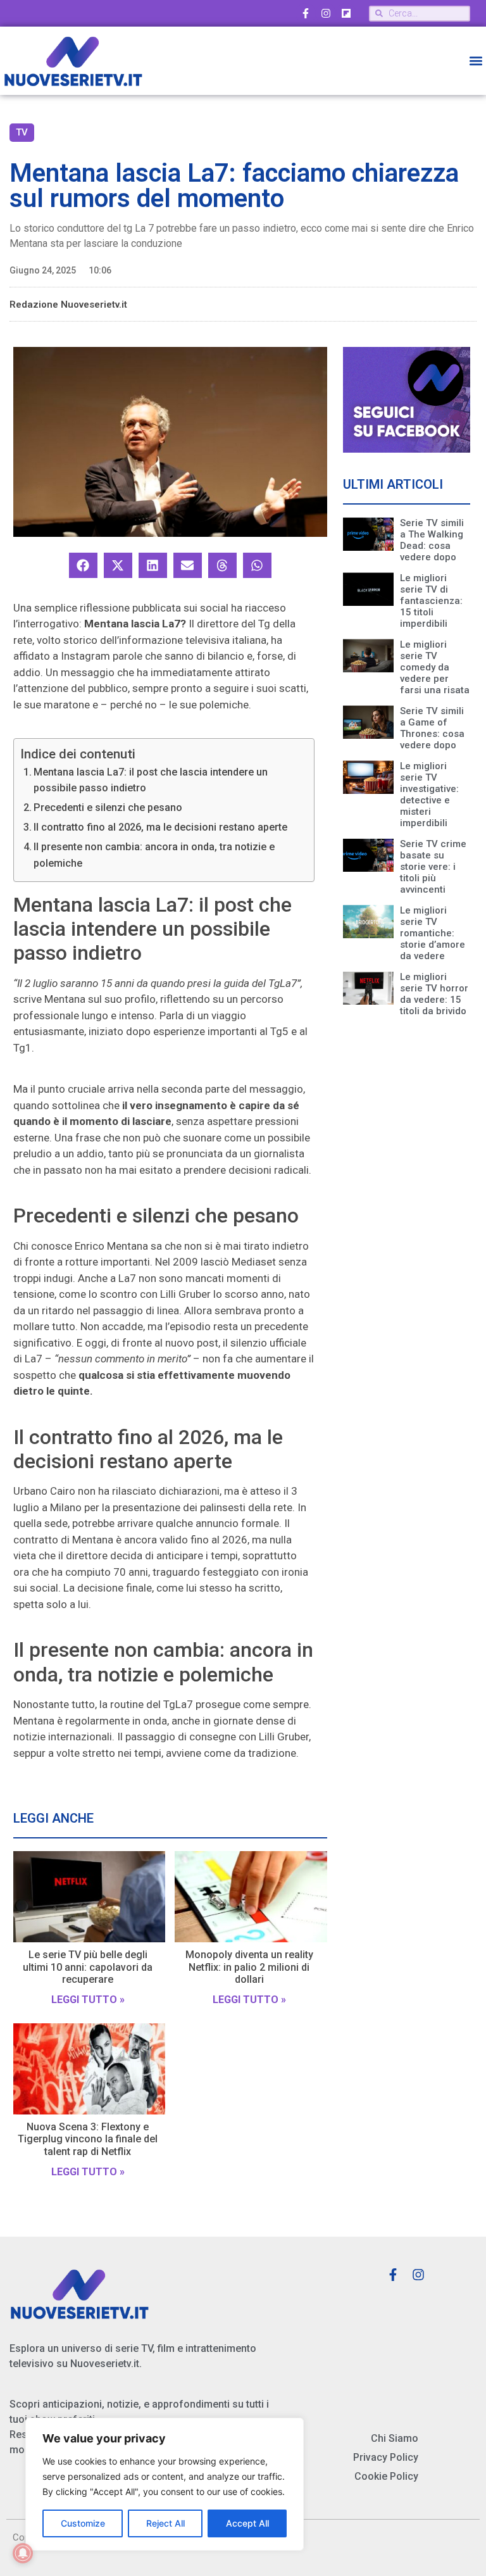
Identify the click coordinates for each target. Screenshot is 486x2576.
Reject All (165, 2523)
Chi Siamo (395, 2438)
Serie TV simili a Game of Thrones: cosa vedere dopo (432, 728)
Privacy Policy (386, 2457)
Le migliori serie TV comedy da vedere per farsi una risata (435, 667)
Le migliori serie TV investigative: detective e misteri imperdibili (429, 795)
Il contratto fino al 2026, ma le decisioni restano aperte (160, 827)
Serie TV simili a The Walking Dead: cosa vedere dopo (432, 540)
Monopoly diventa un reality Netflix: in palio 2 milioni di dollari (249, 1967)
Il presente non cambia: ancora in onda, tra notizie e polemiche (154, 855)
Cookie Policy (386, 2476)
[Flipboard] (346, 13)
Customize (83, 2523)
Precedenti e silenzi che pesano (108, 807)
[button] (476, 61)
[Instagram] (326, 13)
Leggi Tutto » (88, 2000)
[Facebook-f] (306, 13)
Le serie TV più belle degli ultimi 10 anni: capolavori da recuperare (88, 1967)
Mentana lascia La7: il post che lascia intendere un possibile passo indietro (151, 780)
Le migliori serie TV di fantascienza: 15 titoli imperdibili (431, 601)
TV (22, 132)
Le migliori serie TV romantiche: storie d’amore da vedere (433, 933)
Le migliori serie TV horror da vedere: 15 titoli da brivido (434, 994)
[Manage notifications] (23, 2553)
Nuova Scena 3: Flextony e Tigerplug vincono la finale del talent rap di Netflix (88, 2139)
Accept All (247, 2523)
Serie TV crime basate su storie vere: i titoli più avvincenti (433, 867)
